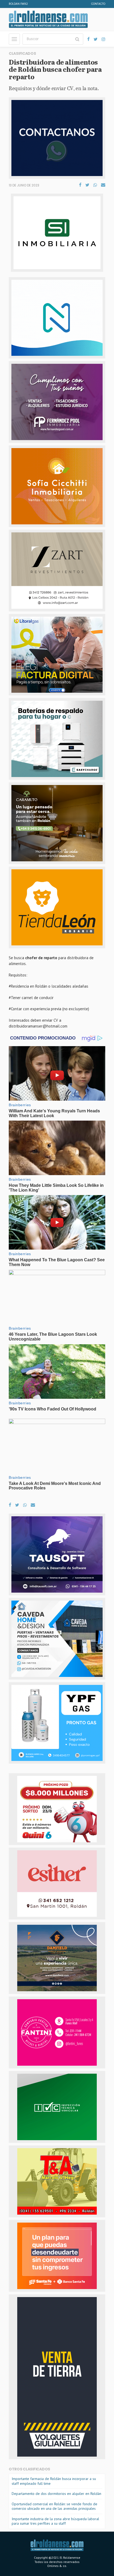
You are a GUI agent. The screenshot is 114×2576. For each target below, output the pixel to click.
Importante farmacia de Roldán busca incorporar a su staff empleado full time (54, 2481)
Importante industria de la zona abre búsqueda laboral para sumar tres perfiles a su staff (55, 2521)
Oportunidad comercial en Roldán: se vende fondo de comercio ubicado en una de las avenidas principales (54, 2506)
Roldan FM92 (18, 4)
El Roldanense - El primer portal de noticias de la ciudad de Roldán (48, 19)
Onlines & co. (57, 2566)
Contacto (98, 4)
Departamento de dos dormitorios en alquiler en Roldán (56, 2494)
